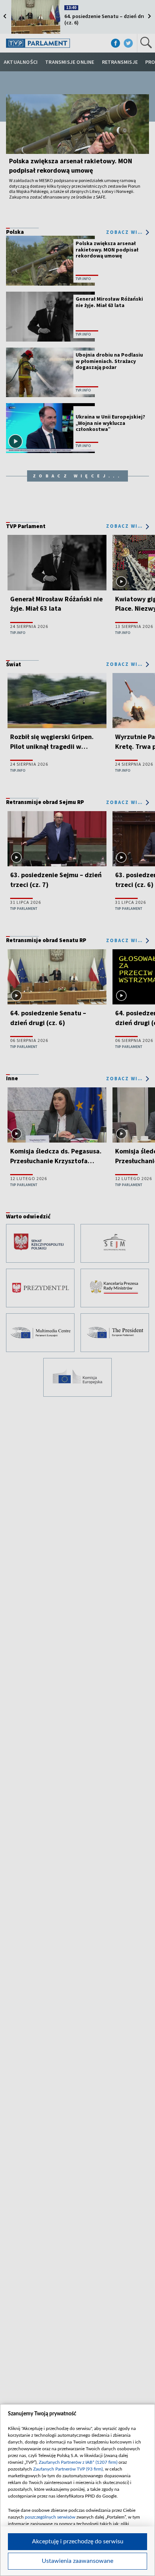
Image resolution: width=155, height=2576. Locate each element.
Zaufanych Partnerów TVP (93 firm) (68, 2469)
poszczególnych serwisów (50, 2517)
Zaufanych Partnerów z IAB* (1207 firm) (78, 2462)
